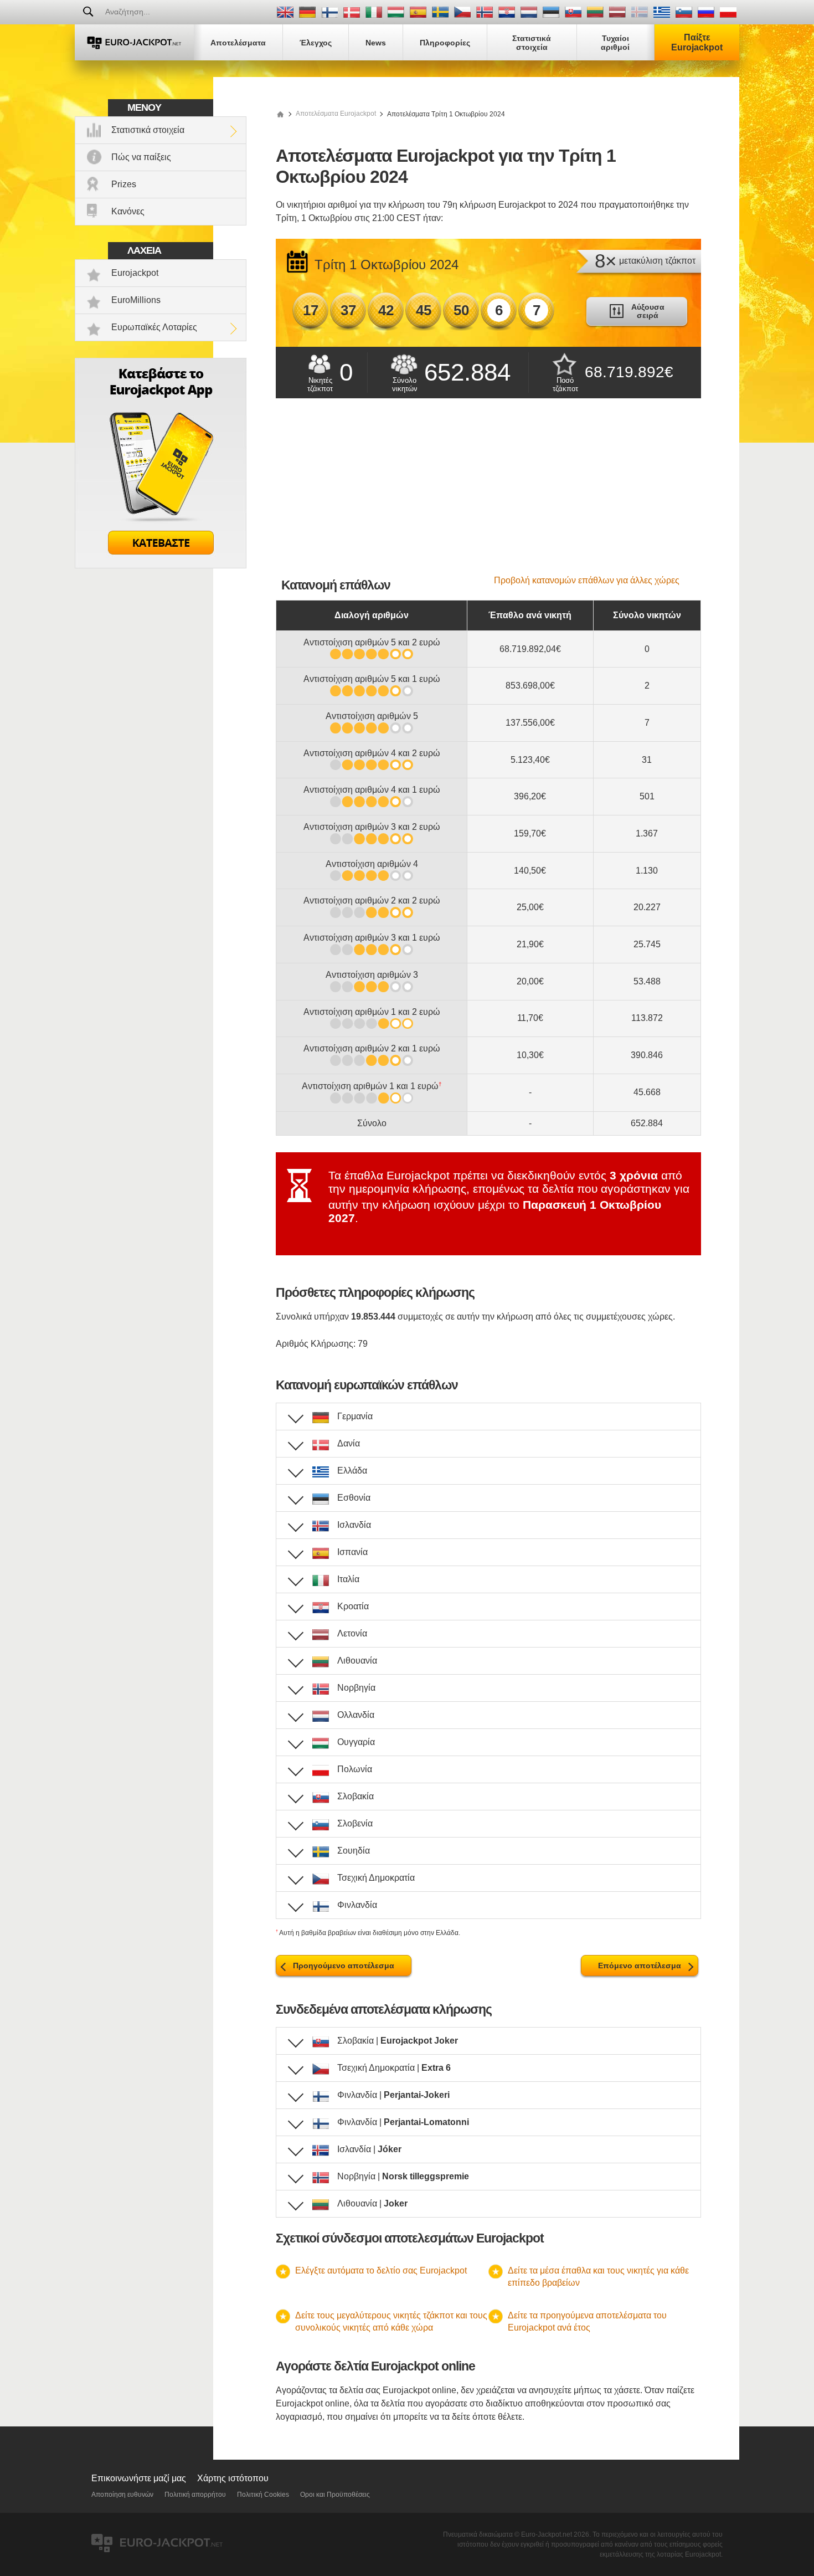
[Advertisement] (488, 492)
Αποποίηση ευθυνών (122, 2495)
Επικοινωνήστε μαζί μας (139, 2478)
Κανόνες (128, 211)
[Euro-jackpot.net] (280, 114)
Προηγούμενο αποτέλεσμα (344, 1966)
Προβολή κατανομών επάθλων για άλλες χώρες (587, 580)
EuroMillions (136, 300)
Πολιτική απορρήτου (195, 2495)
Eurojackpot (135, 273)
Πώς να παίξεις (141, 157)
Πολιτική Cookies (263, 2495)
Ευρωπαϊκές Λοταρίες (154, 327)
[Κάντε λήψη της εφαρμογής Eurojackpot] (161, 565)
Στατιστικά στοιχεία (148, 130)
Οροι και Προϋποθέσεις (335, 2495)
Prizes (124, 184)
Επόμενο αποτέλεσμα (640, 1966)
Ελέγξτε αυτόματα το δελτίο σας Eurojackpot (381, 2270)
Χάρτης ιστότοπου (233, 2478)
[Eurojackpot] (134, 42)
